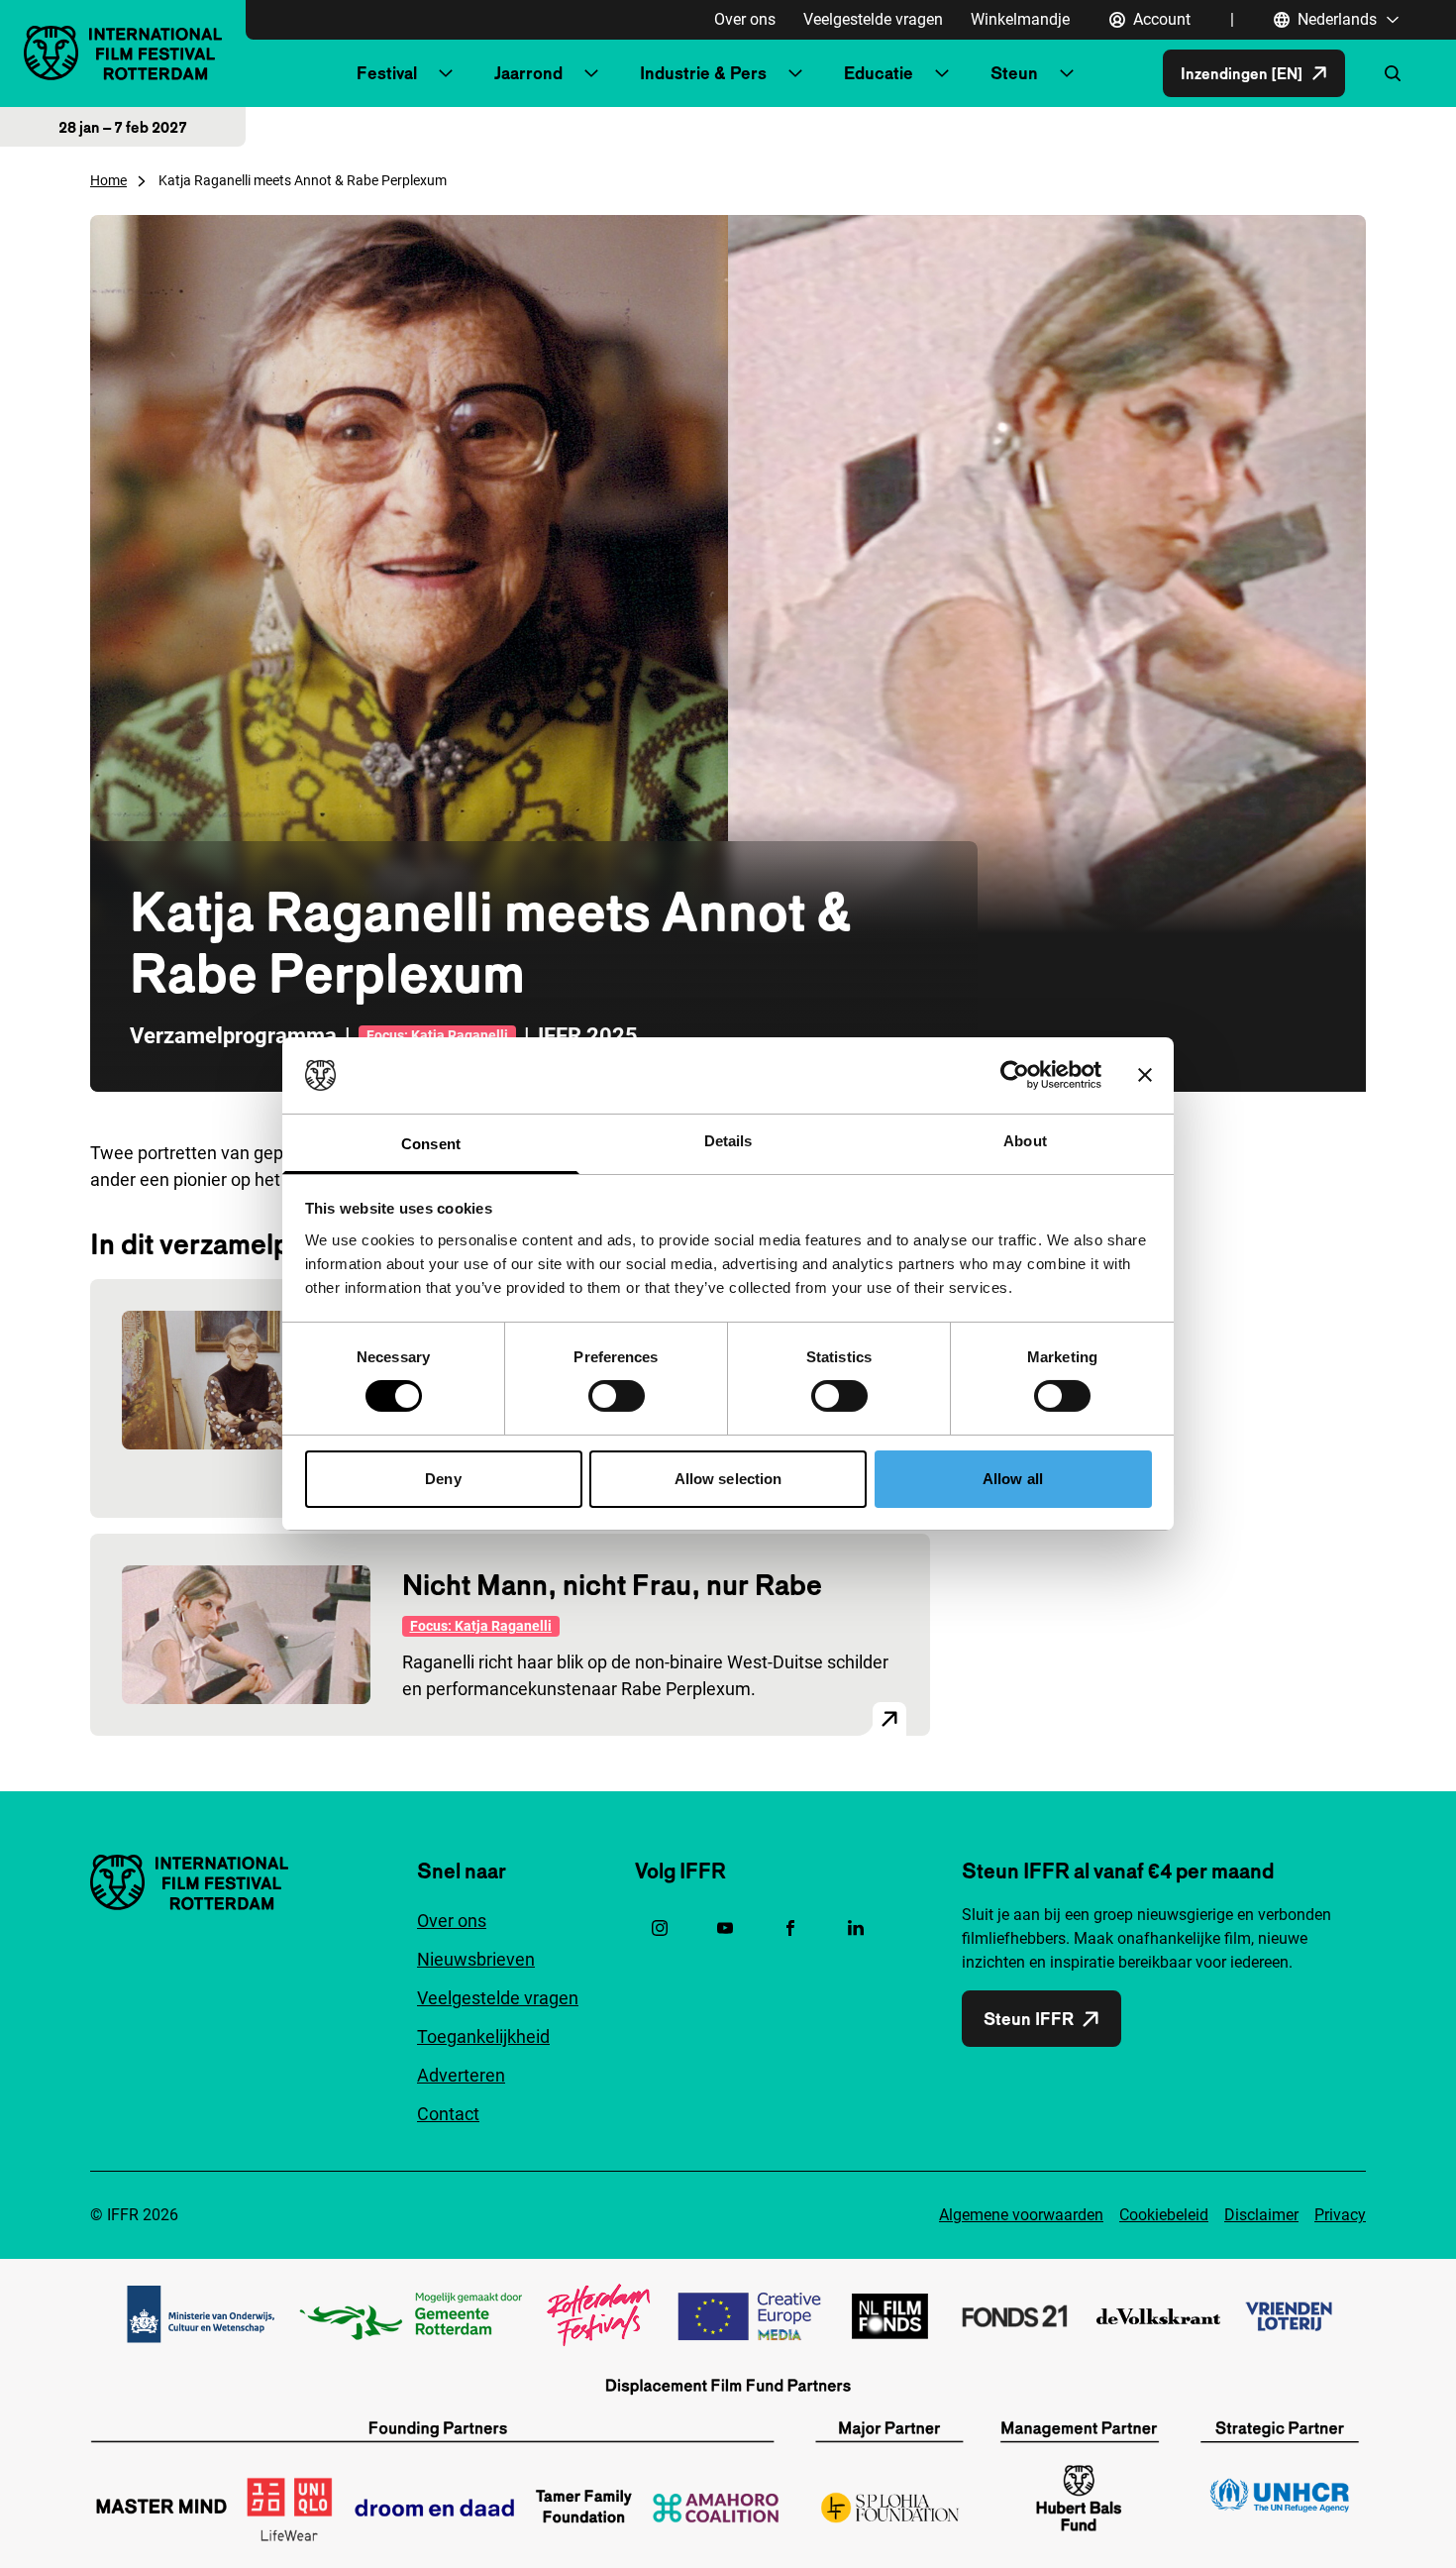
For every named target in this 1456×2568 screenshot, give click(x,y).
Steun (1014, 73)
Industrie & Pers (703, 73)
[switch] (617, 1396)
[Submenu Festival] (446, 73)
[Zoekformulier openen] (1393, 73)
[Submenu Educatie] (942, 73)
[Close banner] (1145, 1075)
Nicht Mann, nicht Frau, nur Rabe (612, 1585)
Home (108, 180)
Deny (443, 1479)
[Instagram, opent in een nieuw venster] (660, 1928)
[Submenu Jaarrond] (591, 73)
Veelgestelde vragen (873, 19)
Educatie (879, 73)
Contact (448, 2114)
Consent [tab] (431, 1144)
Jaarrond (528, 73)
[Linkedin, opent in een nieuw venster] (856, 1928)
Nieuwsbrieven (476, 1959)
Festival (387, 73)
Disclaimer (1261, 2215)
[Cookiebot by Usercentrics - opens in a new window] (1015, 1075)
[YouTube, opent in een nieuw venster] (725, 1928)
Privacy (1340, 2215)
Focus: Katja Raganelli (437, 1035)
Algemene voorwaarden (1021, 2215)
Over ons (745, 19)
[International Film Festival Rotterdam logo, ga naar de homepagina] (123, 53)
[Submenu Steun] (1067, 73)
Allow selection (728, 1479)
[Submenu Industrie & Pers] (795, 73)
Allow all (1013, 1479)
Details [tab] (728, 1141)
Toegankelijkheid (483, 2036)
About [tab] (1025, 1141)
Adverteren (461, 2075)
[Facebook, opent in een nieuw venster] (790, 1928)
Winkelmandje (1020, 19)
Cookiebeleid (1164, 2215)
